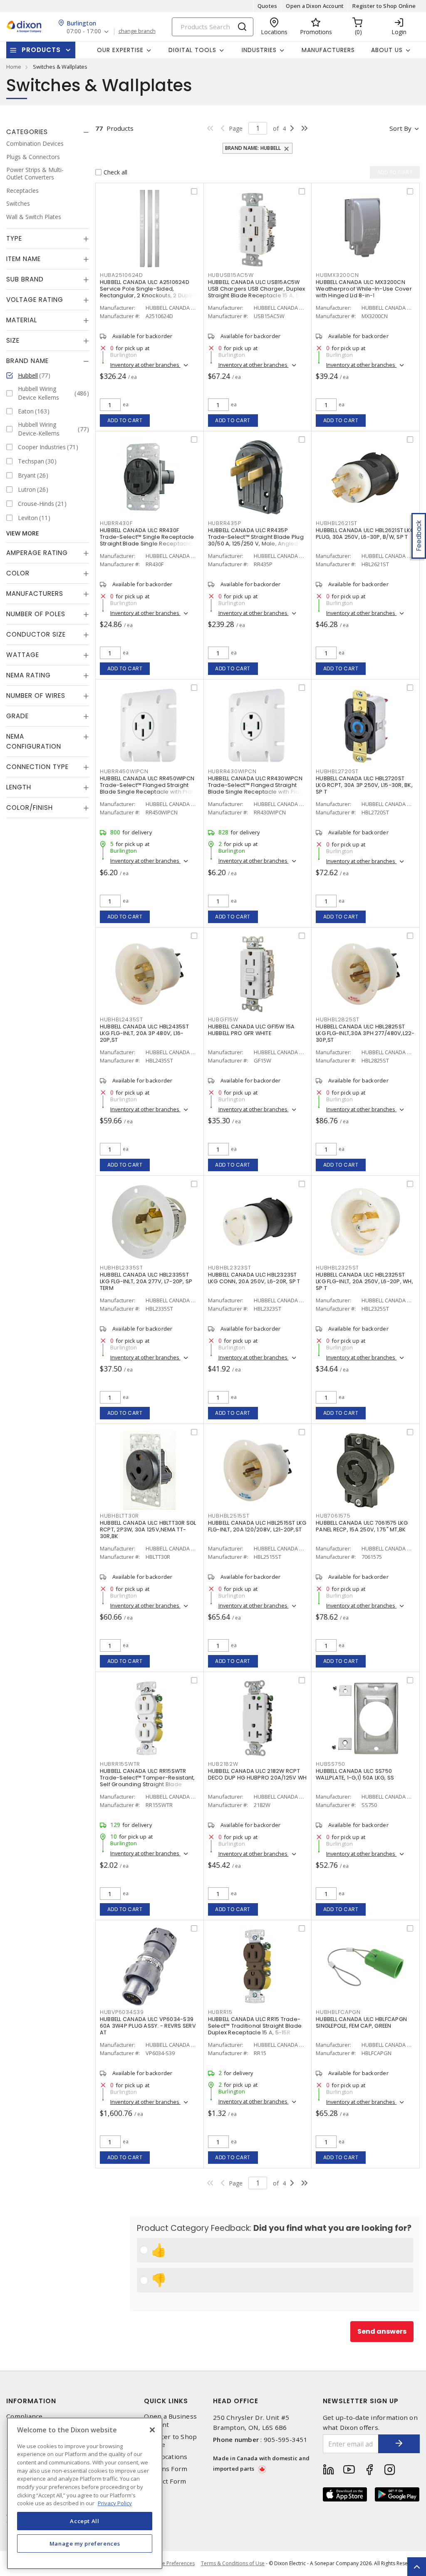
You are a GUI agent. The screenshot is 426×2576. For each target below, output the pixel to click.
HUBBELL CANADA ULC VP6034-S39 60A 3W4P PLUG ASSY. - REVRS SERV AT (148, 2026)
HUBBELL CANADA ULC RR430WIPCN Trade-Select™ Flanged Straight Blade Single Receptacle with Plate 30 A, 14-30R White (257, 788)
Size (13, 340)
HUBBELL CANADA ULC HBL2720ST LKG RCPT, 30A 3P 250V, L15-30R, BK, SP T (364, 785)
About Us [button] (387, 50)
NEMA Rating (28, 675)
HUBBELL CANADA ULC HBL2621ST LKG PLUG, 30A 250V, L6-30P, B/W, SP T (365, 534)
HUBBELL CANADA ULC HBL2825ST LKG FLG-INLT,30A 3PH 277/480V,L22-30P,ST (365, 1033)
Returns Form (166, 2469)
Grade (17, 716)
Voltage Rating (35, 300)
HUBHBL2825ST (338, 1019)
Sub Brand (25, 279)
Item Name (24, 259)
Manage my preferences (85, 2544)
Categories (27, 132)
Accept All (85, 2521)
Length (19, 787)
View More (23, 533)
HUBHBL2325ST (337, 1268)
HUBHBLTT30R (119, 1516)
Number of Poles (36, 614)
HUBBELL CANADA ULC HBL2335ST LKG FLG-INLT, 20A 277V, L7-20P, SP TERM (146, 1281)
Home (14, 67)
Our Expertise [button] (120, 50)
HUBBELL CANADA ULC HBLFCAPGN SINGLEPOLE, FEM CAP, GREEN (361, 2022)
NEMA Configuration (34, 741)
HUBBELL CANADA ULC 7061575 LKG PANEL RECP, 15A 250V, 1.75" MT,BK (362, 1526)
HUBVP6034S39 (122, 2012)
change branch (137, 31)
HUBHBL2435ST (121, 1019)
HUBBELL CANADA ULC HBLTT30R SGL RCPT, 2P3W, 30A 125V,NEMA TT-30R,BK (148, 1529)
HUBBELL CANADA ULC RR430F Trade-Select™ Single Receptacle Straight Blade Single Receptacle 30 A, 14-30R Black (147, 540)
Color (18, 573)
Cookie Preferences (172, 2564)
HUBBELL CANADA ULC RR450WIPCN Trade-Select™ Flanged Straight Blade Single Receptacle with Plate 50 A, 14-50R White (149, 788)
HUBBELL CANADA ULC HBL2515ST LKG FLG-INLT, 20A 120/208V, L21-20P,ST (257, 1526)
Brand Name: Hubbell (253, 148)
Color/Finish (30, 808)
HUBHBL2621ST (337, 523)
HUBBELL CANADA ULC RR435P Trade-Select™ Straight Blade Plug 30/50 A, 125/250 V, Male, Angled (256, 537)
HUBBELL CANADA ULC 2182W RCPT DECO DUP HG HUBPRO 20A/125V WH (258, 1774)
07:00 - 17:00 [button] (84, 31)
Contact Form (165, 2481)
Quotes (267, 6)
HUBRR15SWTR (120, 1764)
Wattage (23, 655)
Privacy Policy (115, 2503)
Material (22, 320)
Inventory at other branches (145, 365)
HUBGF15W (223, 1019)
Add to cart (125, 420)
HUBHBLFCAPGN (338, 2012)
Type (14, 238)
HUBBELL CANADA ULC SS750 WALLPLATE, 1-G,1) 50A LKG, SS (355, 1774)
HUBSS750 (331, 1764)
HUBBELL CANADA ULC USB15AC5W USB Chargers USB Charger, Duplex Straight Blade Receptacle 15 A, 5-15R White (257, 292)
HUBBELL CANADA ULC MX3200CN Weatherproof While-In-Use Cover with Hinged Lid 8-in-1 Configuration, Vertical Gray (364, 292)
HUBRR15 (220, 2012)
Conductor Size (36, 634)
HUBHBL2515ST (229, 1516)
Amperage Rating (37, 553)
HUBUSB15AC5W (231, 275)
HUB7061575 (333, 1516)
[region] (85, 2493)
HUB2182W (223, 1764)
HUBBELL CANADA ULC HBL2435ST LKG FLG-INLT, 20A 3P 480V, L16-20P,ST (144, 1033)
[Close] (152, 2430)
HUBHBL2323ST (230, 1268)
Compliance (25, 2416)
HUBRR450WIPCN (124, 771)
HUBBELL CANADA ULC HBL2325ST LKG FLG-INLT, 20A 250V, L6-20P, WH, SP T (364, 1281)
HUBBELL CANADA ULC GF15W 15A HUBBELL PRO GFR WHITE (251, 1030)
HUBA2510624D (121, 275)
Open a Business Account (170, 2420)
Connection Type (37, 767)
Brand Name (27, 361)
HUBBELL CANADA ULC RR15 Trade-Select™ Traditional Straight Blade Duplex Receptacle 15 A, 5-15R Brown (255, 2029)
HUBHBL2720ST (337, 771)
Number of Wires (36, 696)
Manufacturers (328, 50)
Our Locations (166, 2457)
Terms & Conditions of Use (233, 2563)
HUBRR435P (225, 523)
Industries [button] (259, 50)
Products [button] (41, 50)
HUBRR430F (116, 523)
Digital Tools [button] (192, 50)
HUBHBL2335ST (121, 1268)
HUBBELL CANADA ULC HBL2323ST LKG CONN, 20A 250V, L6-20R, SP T (254, 1278)
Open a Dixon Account (315, 6)
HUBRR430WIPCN (232, 771)
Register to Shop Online (384, 6)
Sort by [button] (400, 128)
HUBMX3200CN (337, 275)
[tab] (48, 132)
